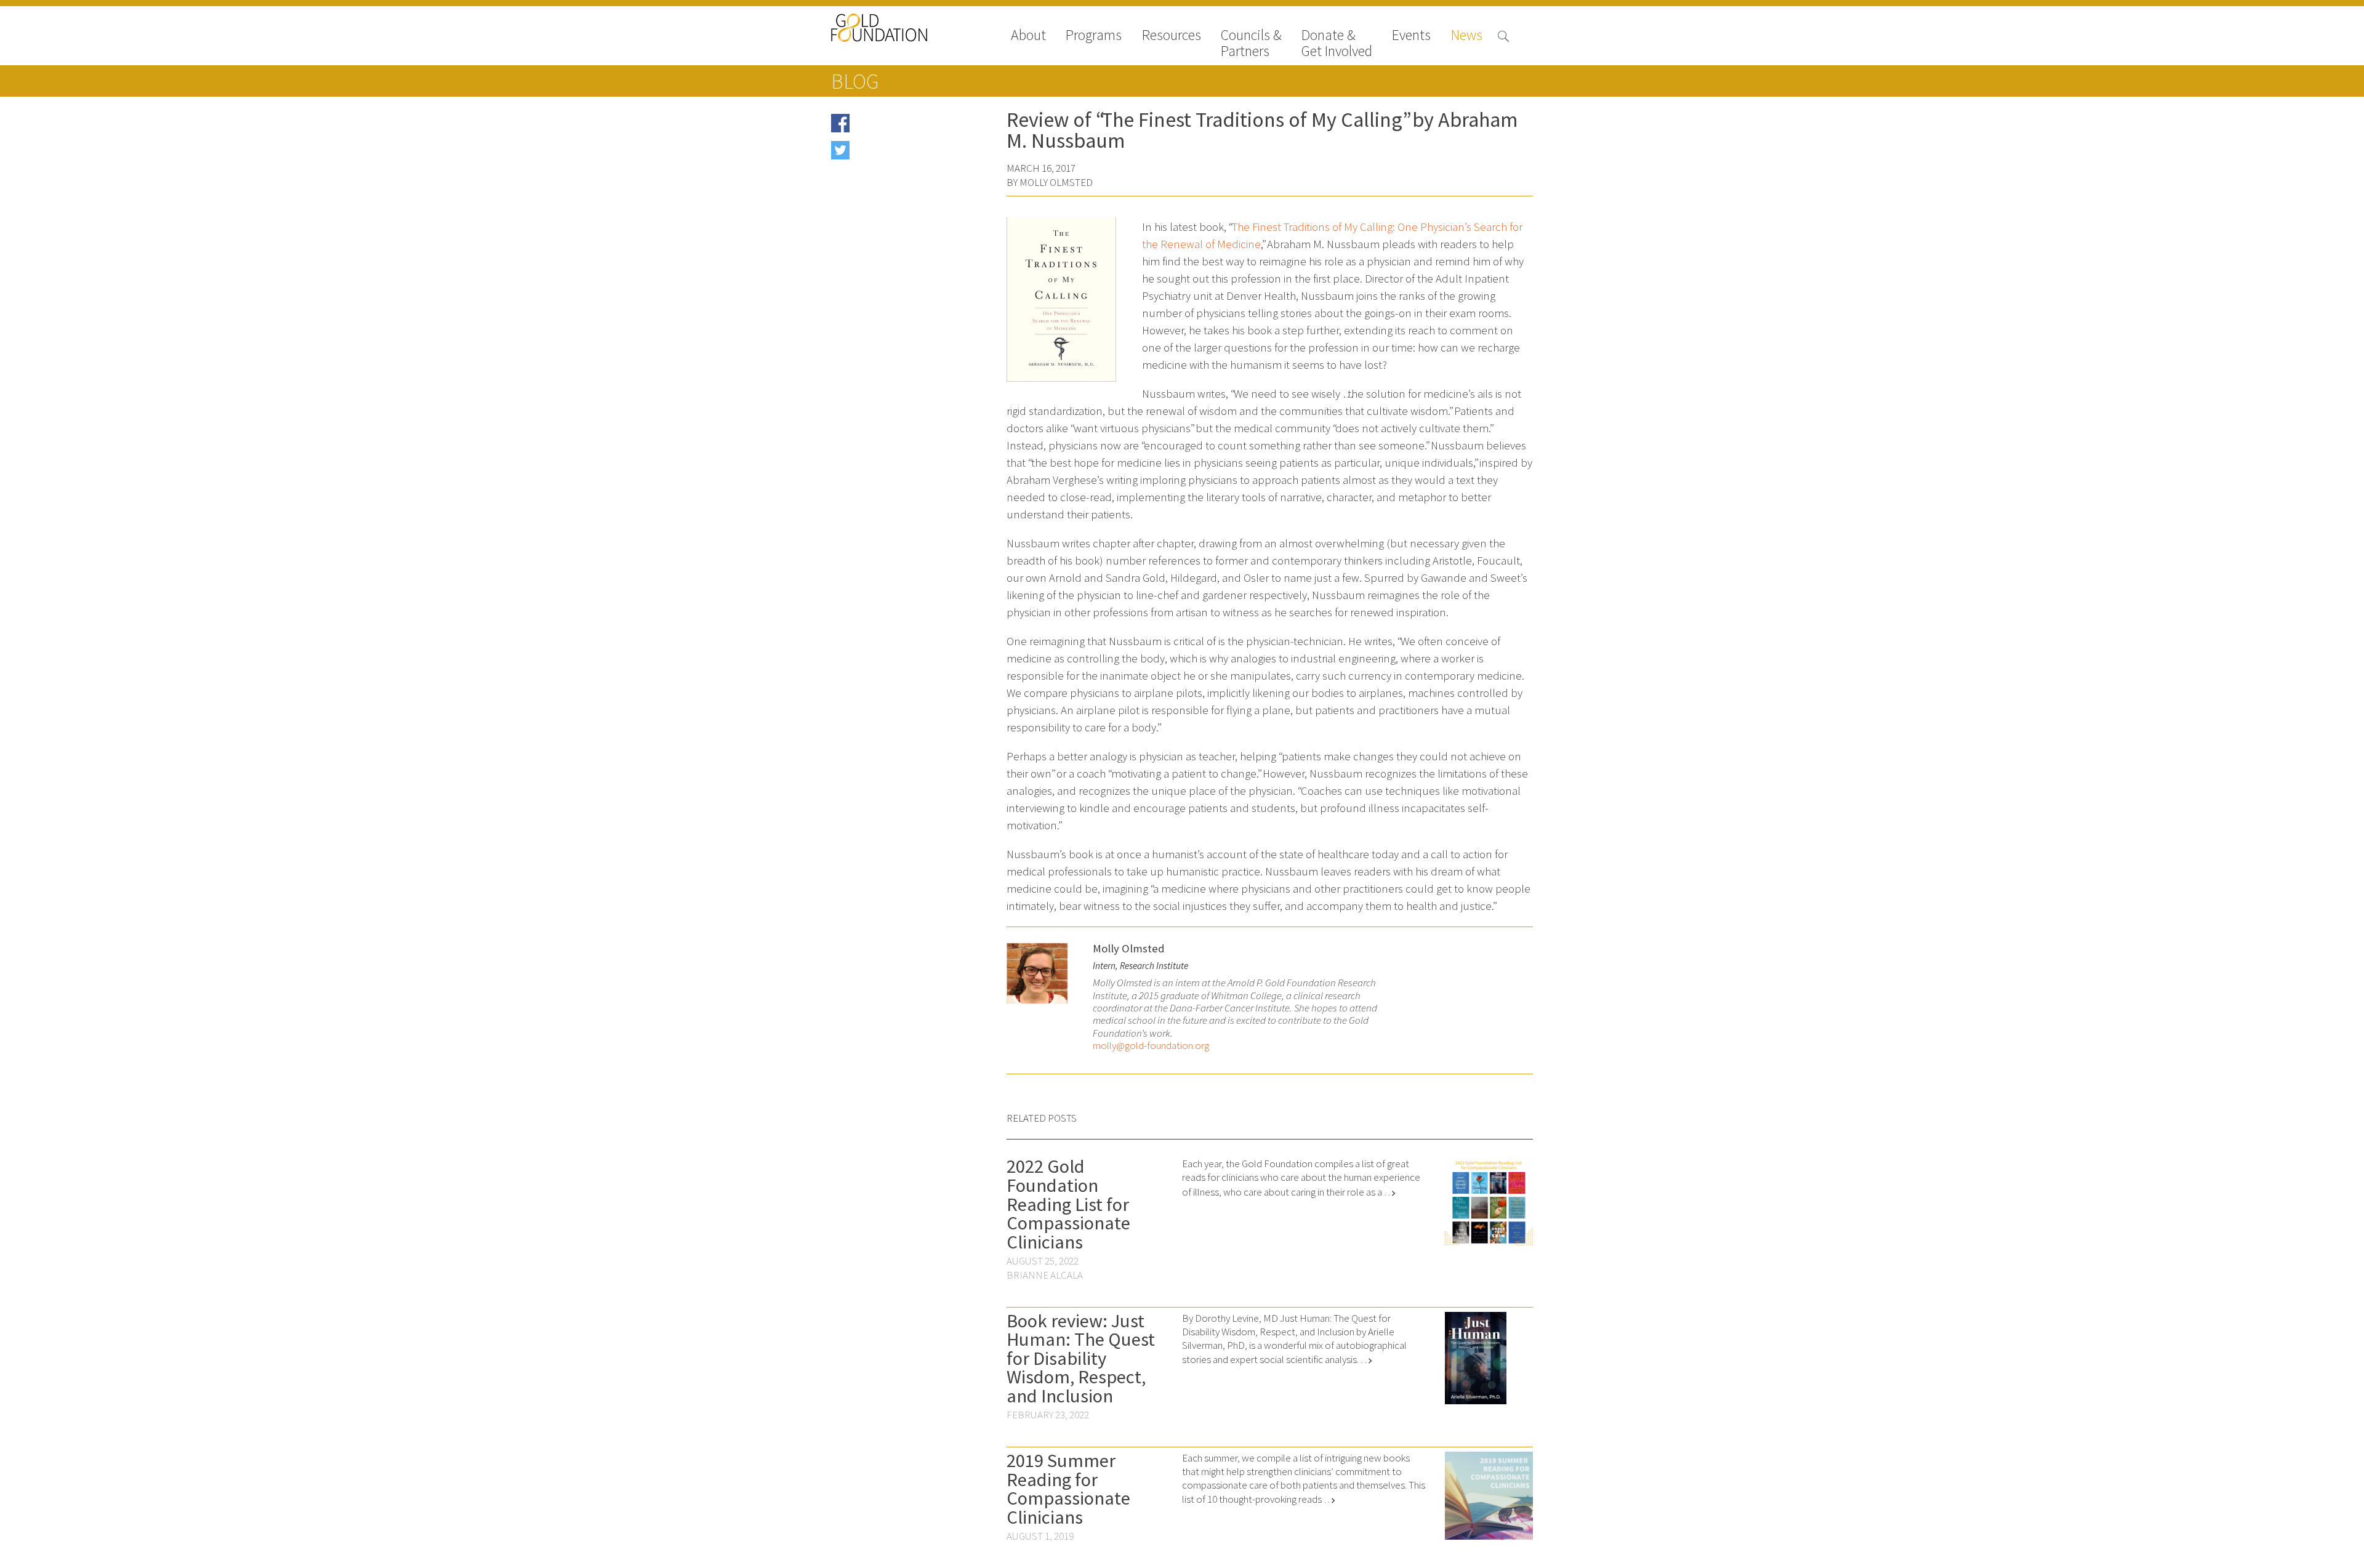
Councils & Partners (1251, 43)
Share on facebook (892, 127)
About (1028, 36)
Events (1411, 36)
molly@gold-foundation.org (1151, 1046)
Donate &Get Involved (1337, 43)
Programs (1094, 36)
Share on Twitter (887, 154)
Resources (1172, 36)
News (1467, 36)
